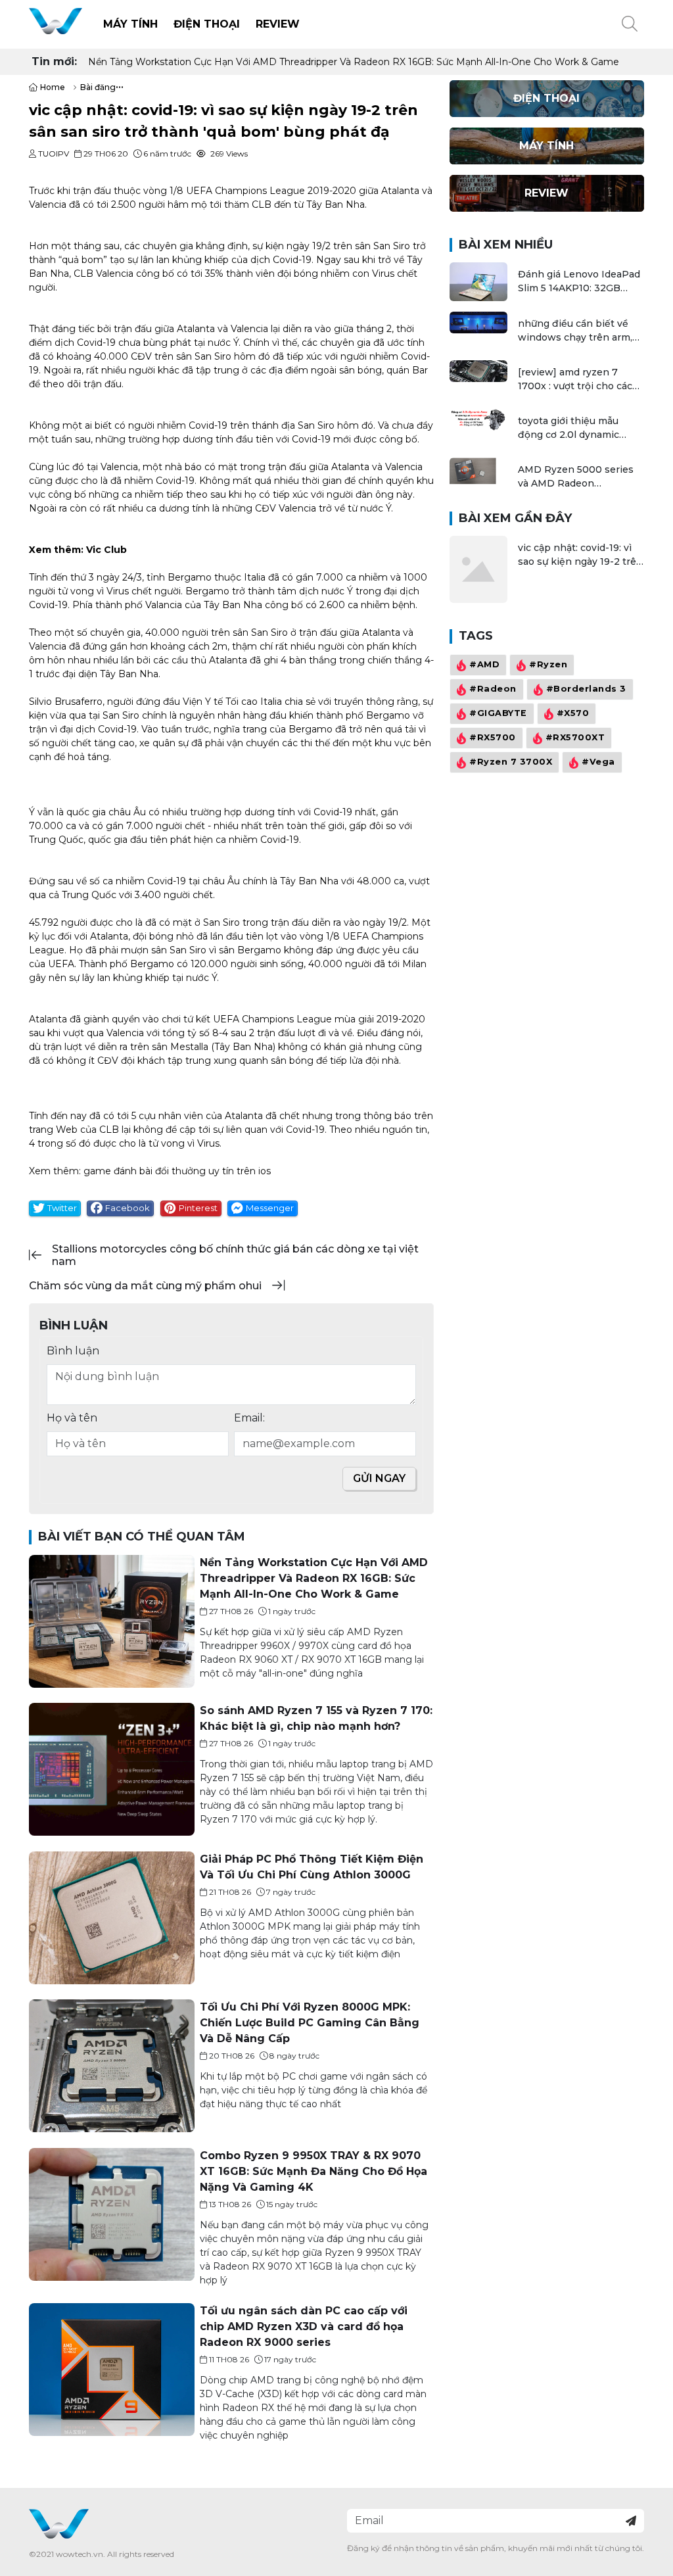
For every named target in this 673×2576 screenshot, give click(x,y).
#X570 (572, 713)
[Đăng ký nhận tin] (631, 2521)
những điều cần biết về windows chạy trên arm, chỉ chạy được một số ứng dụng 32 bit (579, 331)
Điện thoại (207, 24)
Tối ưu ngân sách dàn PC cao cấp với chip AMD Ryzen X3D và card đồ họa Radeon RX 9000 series (304, 2326)
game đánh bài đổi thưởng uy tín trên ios (177, 1171)
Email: (249, 1418)
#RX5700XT (575, 737)
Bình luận (73, 1351)
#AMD (484, 664)
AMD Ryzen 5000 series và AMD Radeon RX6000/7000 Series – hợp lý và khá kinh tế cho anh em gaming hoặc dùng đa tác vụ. (578, 477)
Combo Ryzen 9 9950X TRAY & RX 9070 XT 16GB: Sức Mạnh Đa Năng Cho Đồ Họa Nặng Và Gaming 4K (313, 2171)
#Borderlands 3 (586, 689)
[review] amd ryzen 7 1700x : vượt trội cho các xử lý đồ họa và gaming (575, 380)
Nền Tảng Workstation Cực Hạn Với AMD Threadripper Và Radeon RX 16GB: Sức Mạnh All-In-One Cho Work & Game (354, 62)
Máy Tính (130, 24)
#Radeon (493, 689)
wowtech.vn (80, 2554)
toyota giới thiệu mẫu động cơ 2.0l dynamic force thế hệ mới (569, 428)
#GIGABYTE (498, 713)
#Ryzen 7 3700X (511, 762)
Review (278, 24)
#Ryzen (548, 664)
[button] (630, 24)
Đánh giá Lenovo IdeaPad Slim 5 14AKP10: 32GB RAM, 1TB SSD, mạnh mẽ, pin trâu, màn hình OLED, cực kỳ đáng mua (579, 282)
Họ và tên (72, 1418)
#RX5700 (493, 737)
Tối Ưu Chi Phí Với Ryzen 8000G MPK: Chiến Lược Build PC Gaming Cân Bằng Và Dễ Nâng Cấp (310, 2023)
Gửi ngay (379, 1478)
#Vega (598, 762)
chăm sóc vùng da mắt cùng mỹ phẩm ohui (145, 1286)
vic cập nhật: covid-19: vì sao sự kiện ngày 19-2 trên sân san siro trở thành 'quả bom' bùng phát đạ (580, 555)
